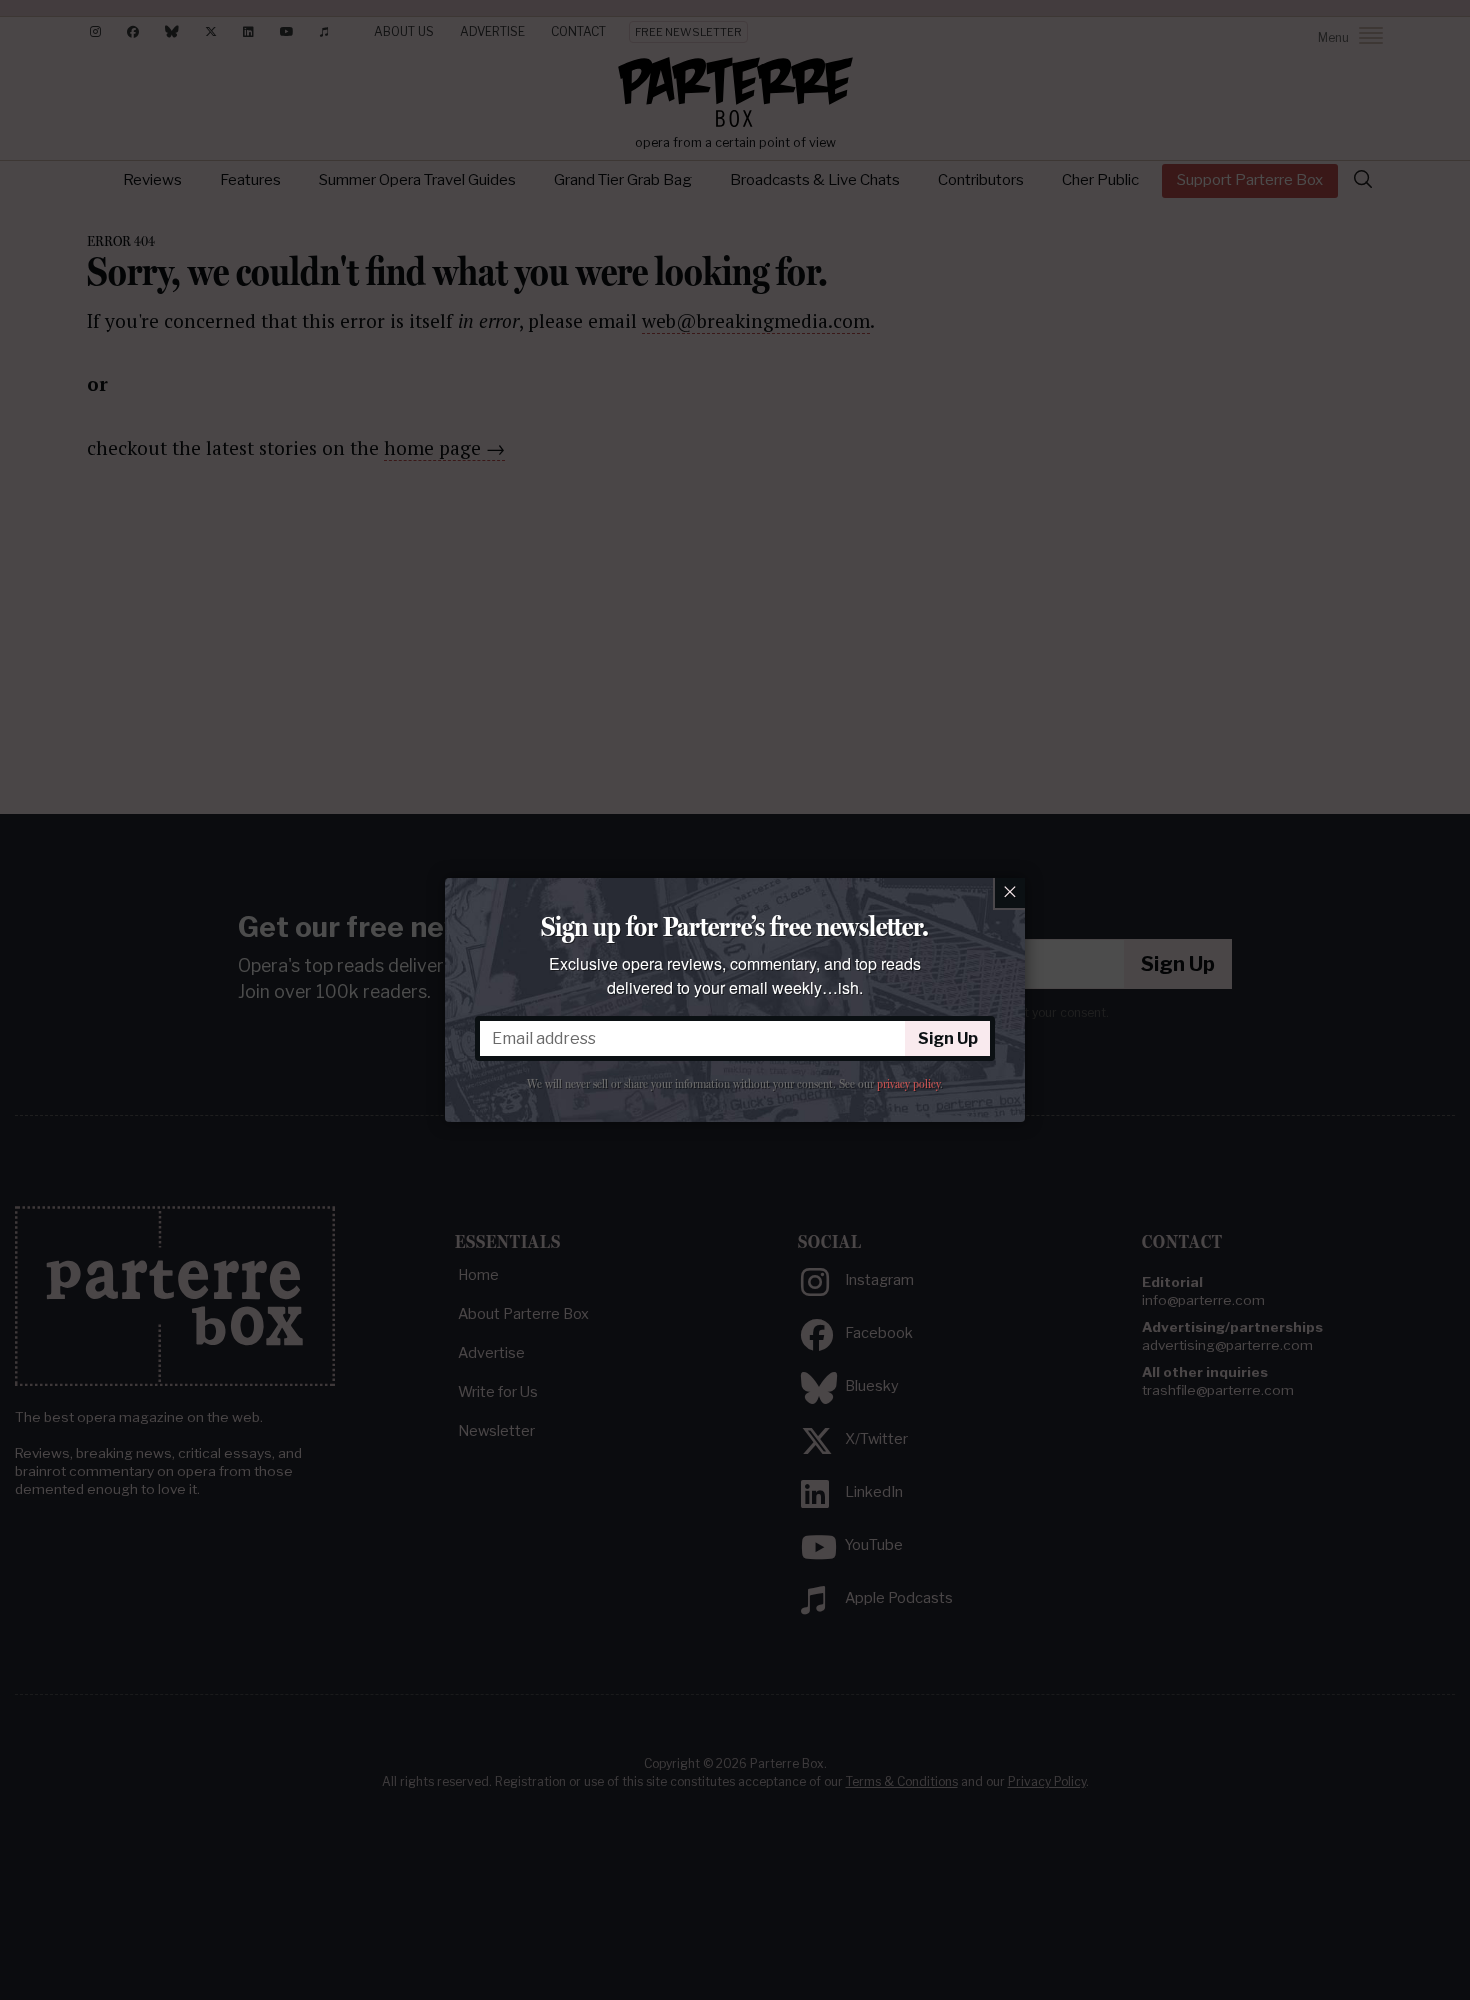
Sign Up (948, 1038)
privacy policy (908, 1084)
